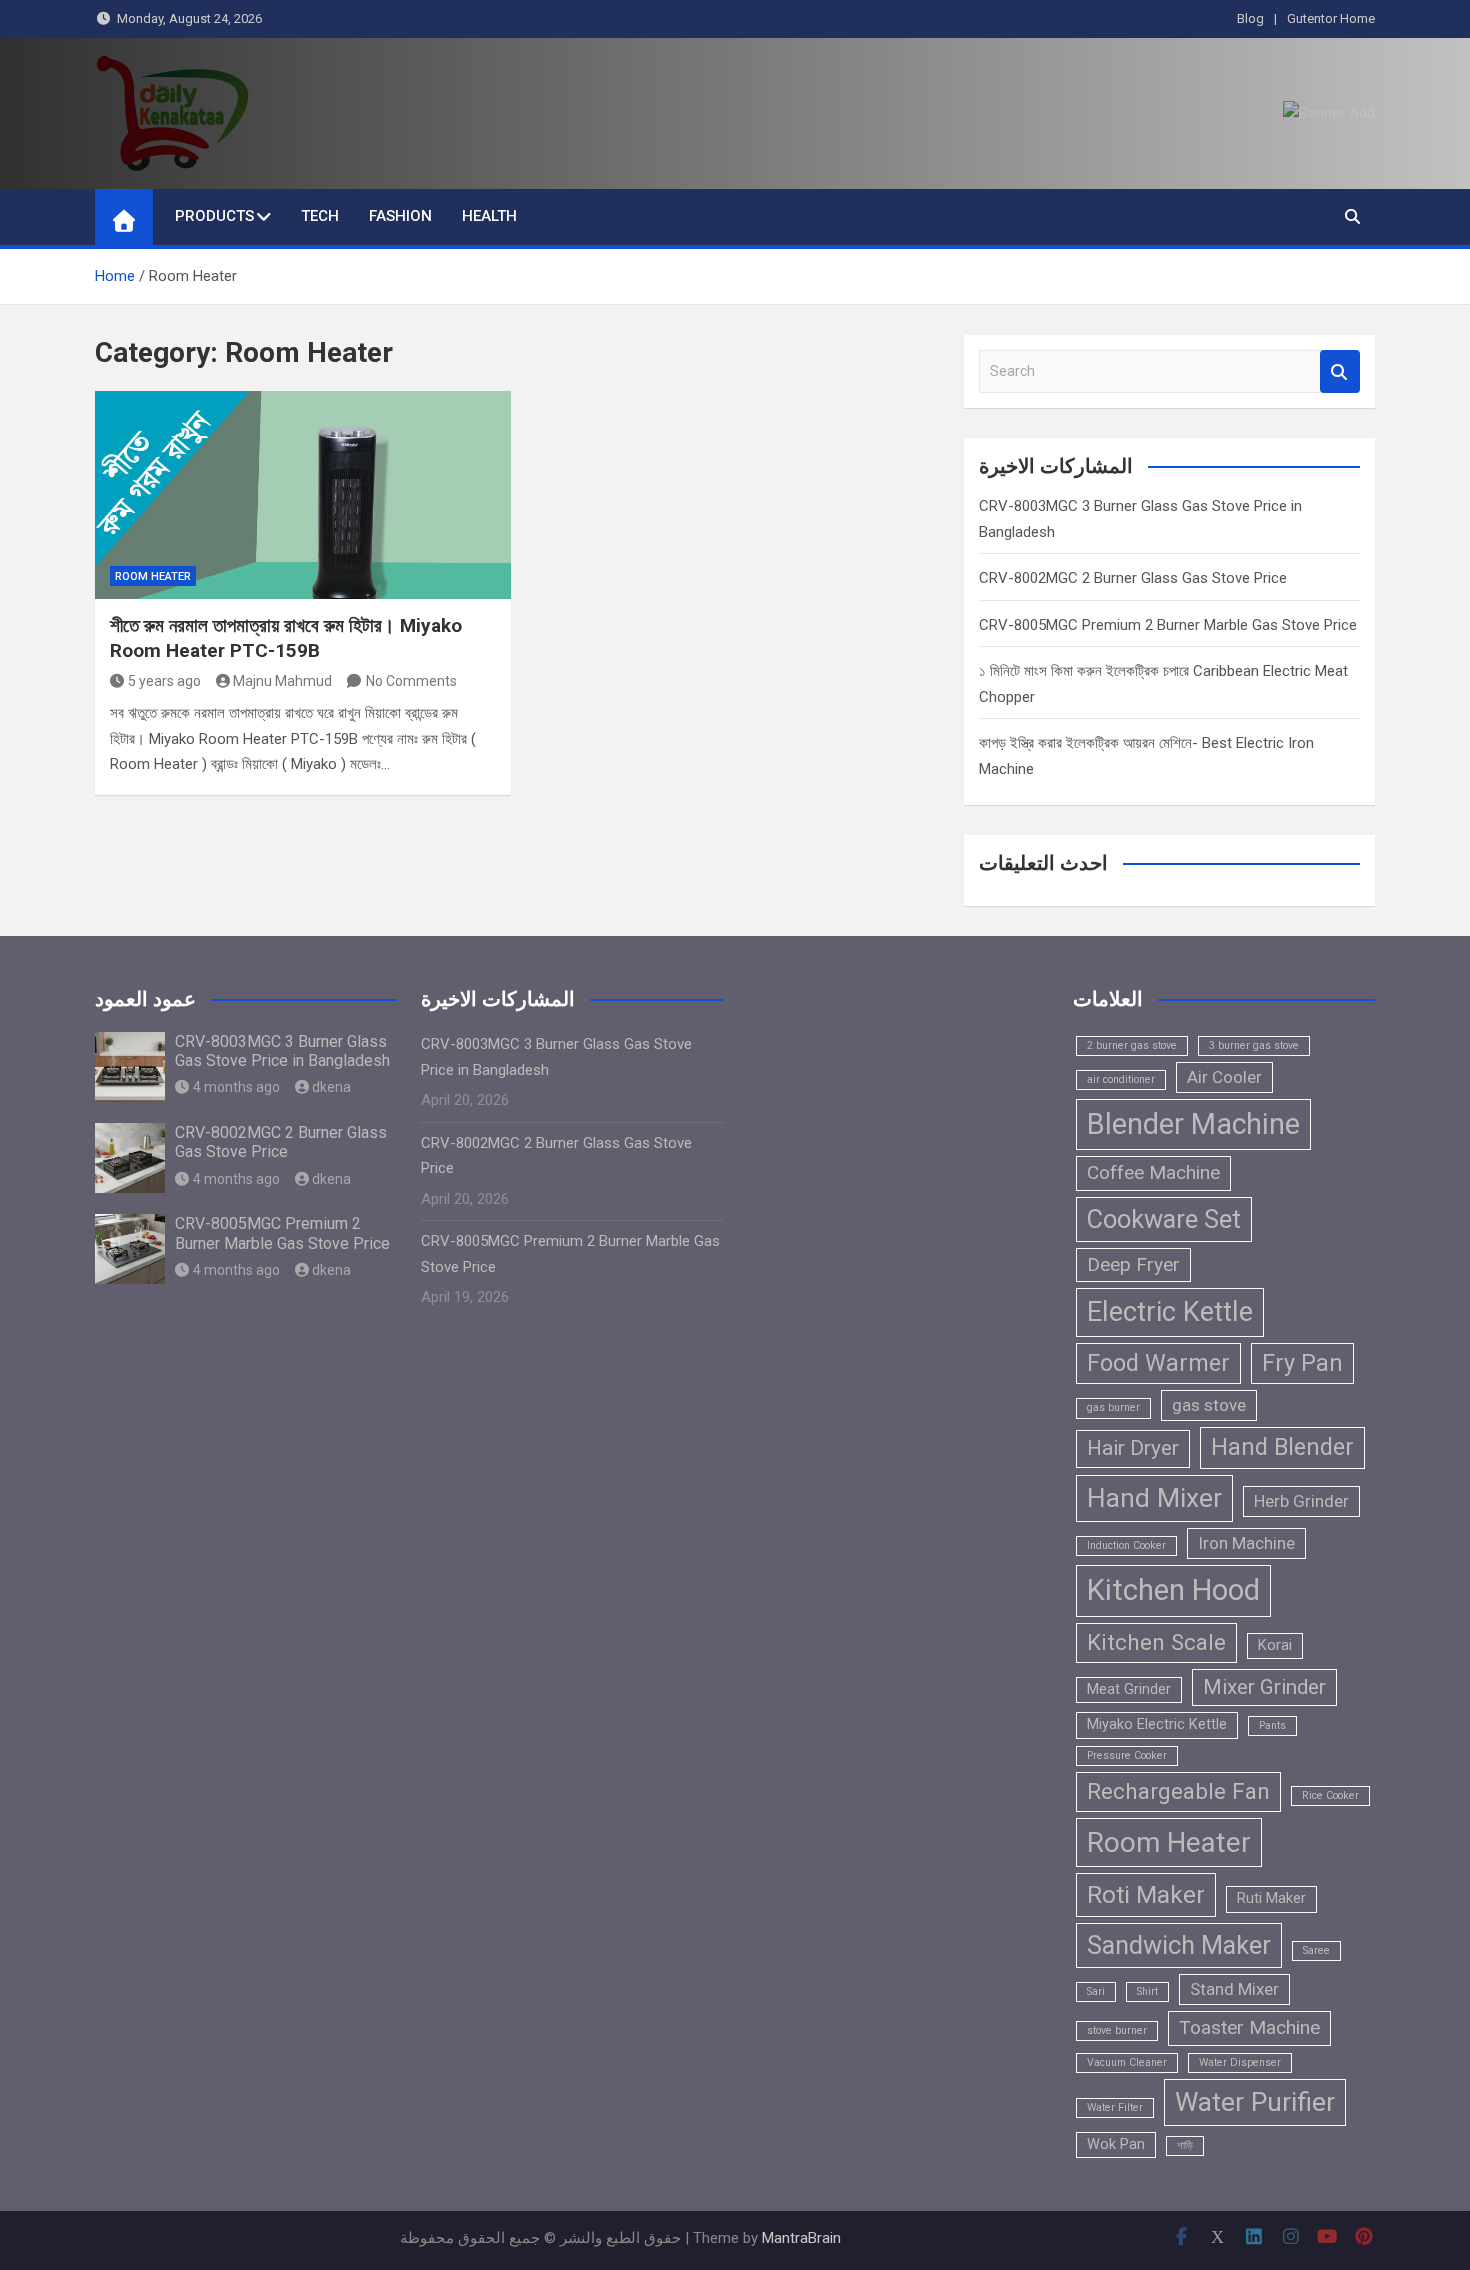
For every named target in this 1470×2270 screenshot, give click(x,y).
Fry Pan (1302, 1363)
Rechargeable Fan (1178, 1791)
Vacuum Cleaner (1127, 2062)
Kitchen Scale (1156, 1642)
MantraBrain (801, 2238)
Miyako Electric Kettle (1157, 1724)
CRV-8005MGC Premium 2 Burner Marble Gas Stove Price (1168, 625)
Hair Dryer (1133, 1448)
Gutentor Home (1331, 18)
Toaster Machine (1249, 2027)
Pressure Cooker (1127, 1755)
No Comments (411, 681)
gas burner (1113, 1407)
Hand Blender (1282, 1447)
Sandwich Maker (1179, 1945)
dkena (331, 1087)
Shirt (1147, 1991)
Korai (1275, 1645)
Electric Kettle (1170, 1312)
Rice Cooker (1330, 1795)
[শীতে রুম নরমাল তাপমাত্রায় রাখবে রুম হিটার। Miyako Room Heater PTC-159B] (303, 495)
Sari (1096, 1991)
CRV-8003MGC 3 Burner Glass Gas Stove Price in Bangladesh (282, 1051)
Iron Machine (1246, 1543)
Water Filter (1115, 2107)
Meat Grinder (1129, 1689)
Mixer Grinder (1264, 1687)
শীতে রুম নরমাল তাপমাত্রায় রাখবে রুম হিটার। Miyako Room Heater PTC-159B (286, 638)
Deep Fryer (1133, 1264)
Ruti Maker (1271, 1898)
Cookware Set (1164, 1219)
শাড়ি (1185, 2145)
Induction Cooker (1126, 1545)
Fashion (400, 216)
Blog (1250, 18)
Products (214, 216)
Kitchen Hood (1173, 1590)
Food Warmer (1158, 1363)
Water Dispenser (1240, 2062)
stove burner (1117, 2030)
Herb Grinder (1301, 1501)
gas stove (1209, 1405)
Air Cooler (1224, 1077)
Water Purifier (1255, 2102)
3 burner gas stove (1254, 1045)
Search (1340, 371)
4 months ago (236, 1087)
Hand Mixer (1154, 1498)
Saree (1316, 1950)
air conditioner (1121, 1079)
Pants (1272, 1725)
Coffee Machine (1153, 1172)
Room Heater (153, 576)
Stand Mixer (1234, 1989)
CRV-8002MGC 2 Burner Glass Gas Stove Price (1133, 578)
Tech (320, 216)
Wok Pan (1116, 2144)
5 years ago (164, 681)
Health (489, 216)
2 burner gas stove (1132, 1045)
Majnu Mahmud (282, 681)
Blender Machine (1193, 1124)
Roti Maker (1146, 1894)
